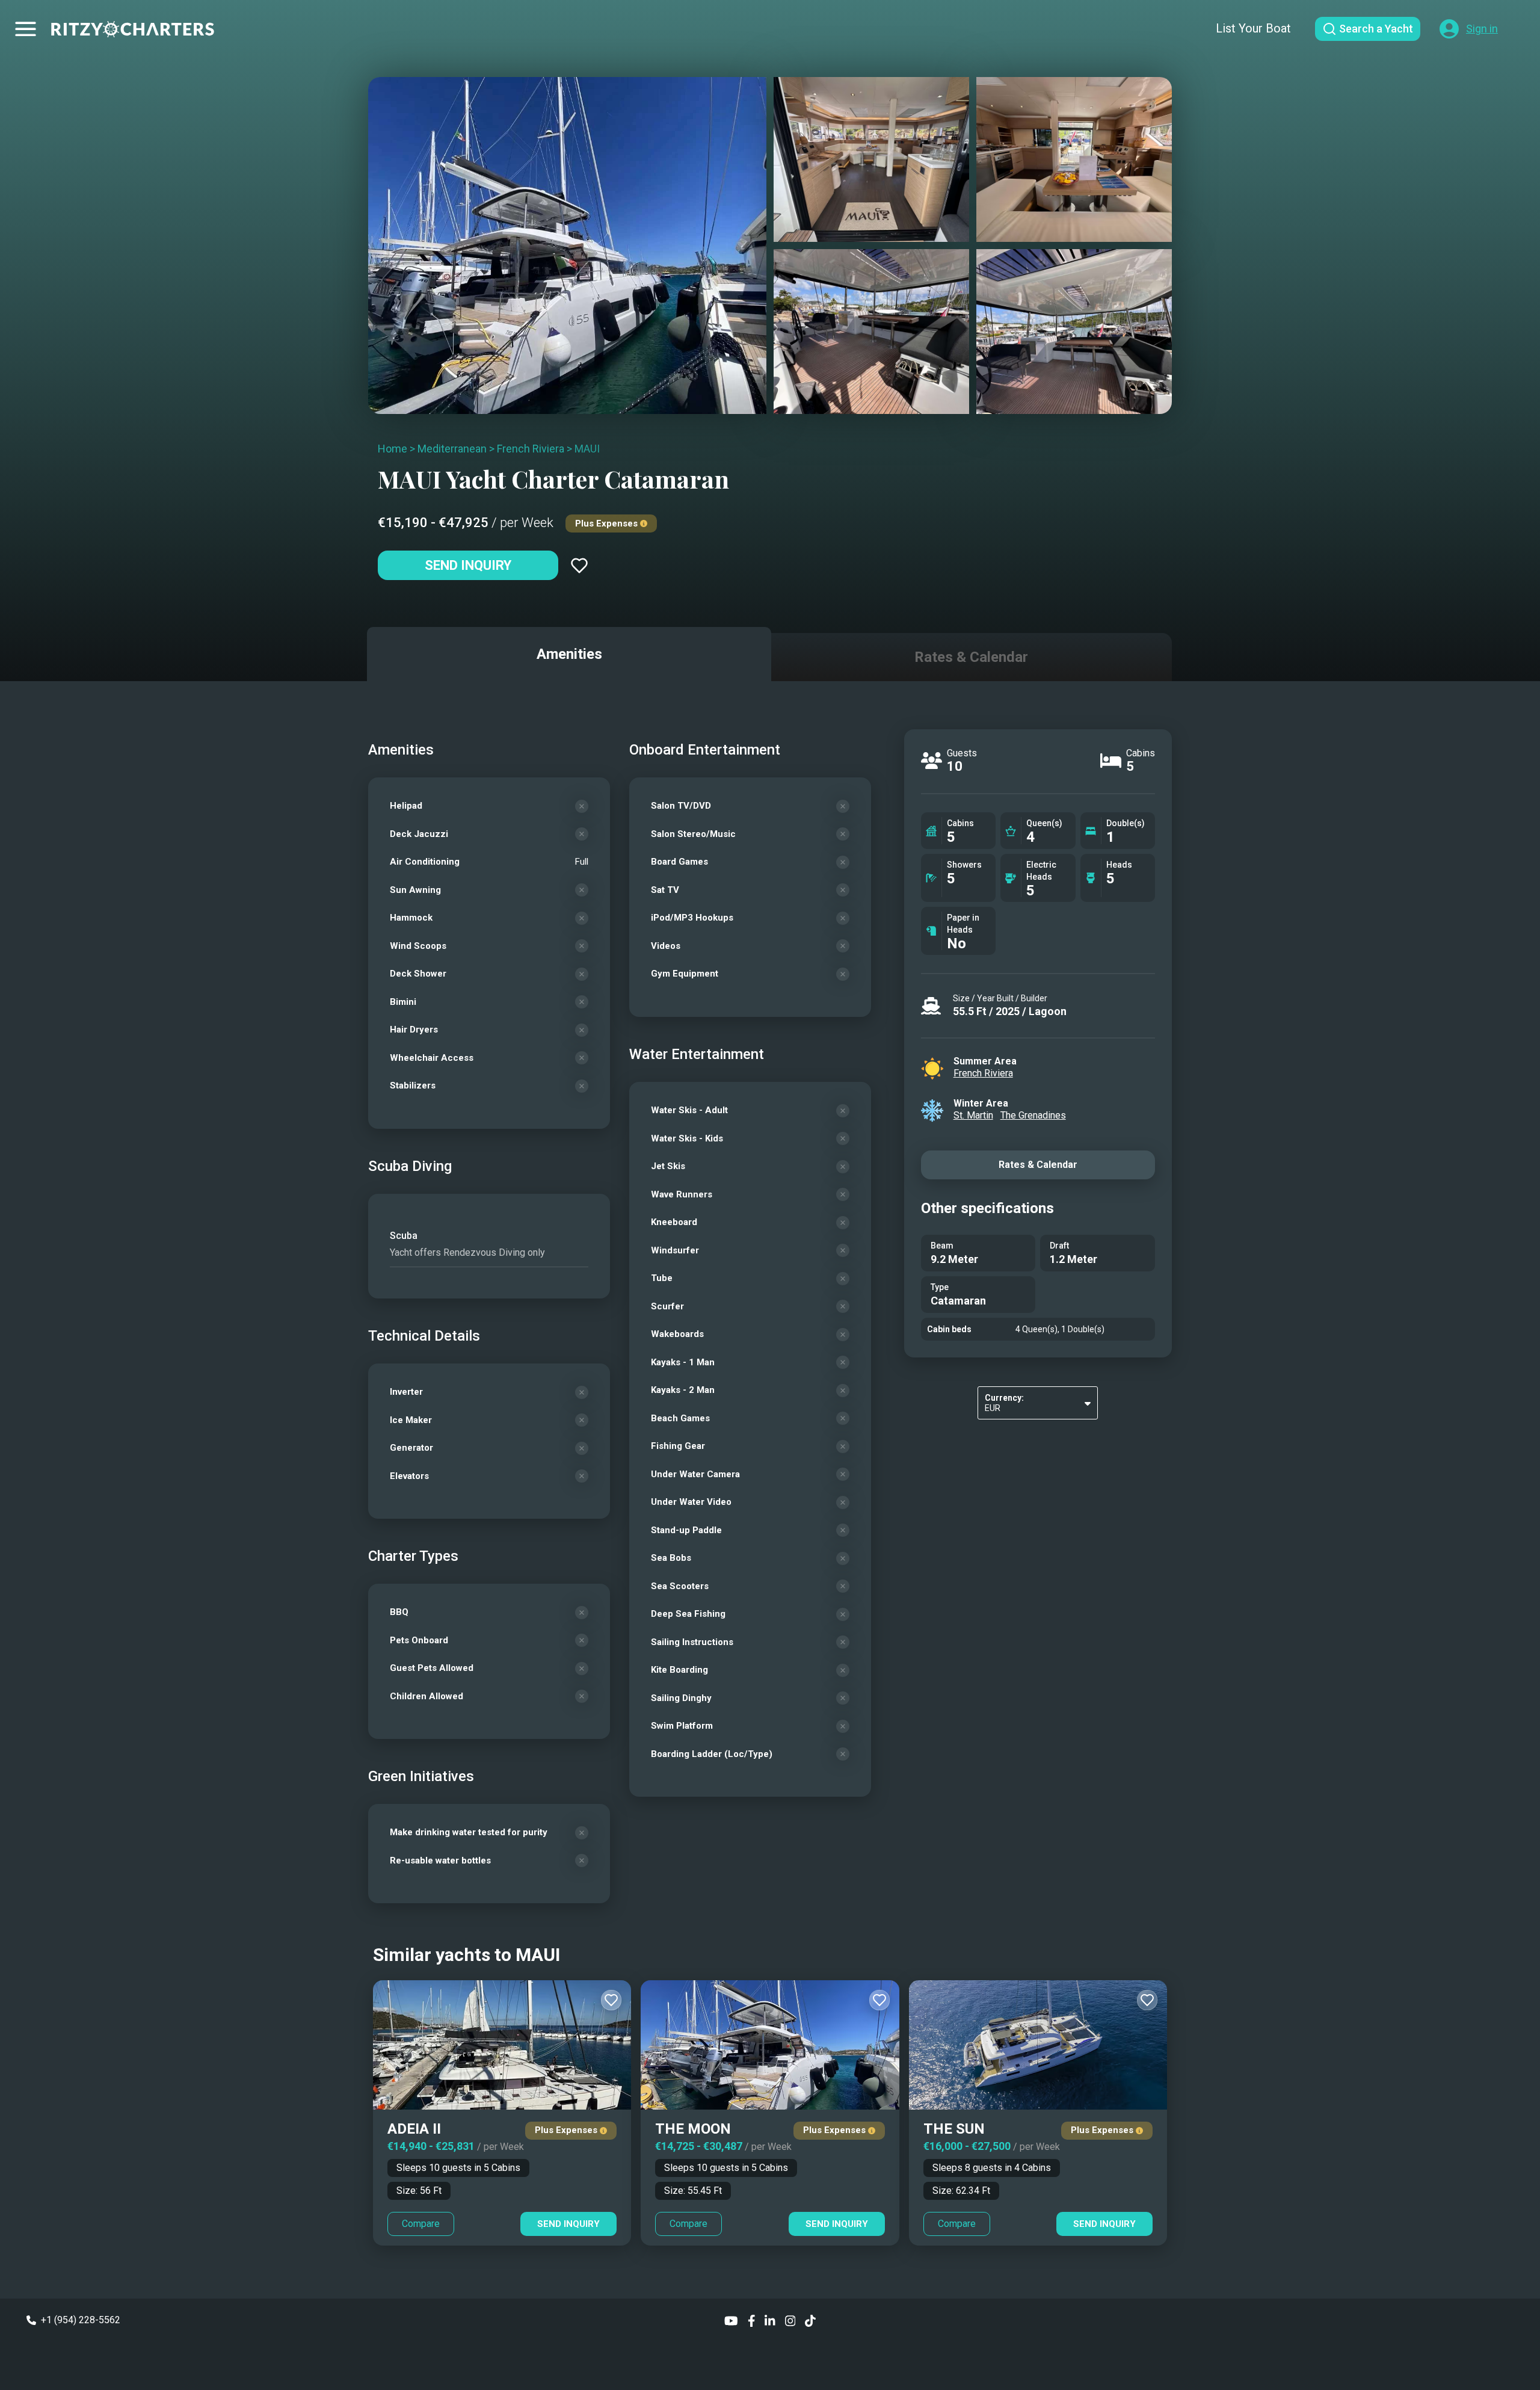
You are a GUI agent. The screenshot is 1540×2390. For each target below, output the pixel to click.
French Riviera (531, 449)
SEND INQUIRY (568, 2224)
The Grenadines (1033, 1115)
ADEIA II (414, 2129)
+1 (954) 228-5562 (81, 2320)
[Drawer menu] (26, 29)
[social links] (731, 2320)
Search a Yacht (1376, 29)
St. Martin (973, 1115)
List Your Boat (1253, 28)
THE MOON (693, 2129)
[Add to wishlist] (579, 566)
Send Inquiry (468, 565)
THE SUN (954, 2129)
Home (393, 449)
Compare (421, 2224)
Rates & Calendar (1038, 1165)
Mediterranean (452, 449)
